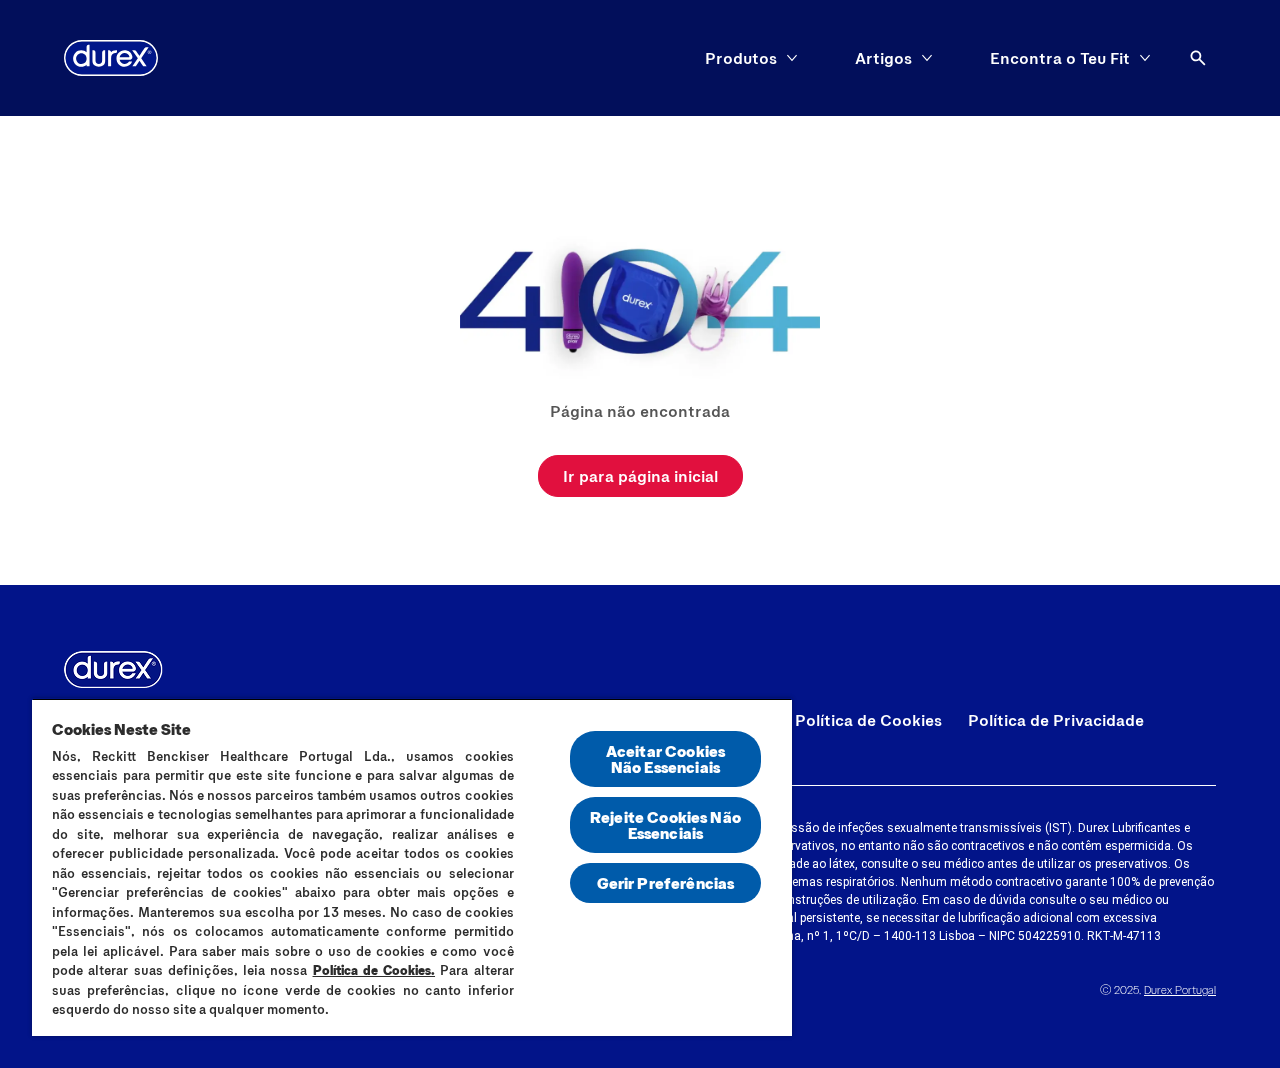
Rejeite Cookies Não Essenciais (665, 824)
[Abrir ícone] (1198, 58)
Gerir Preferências (666, 882)
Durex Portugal (1180, 989)
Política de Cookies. (374, 970)
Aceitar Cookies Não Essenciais (665, 758)
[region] (412, 867)
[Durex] (111, 58)
